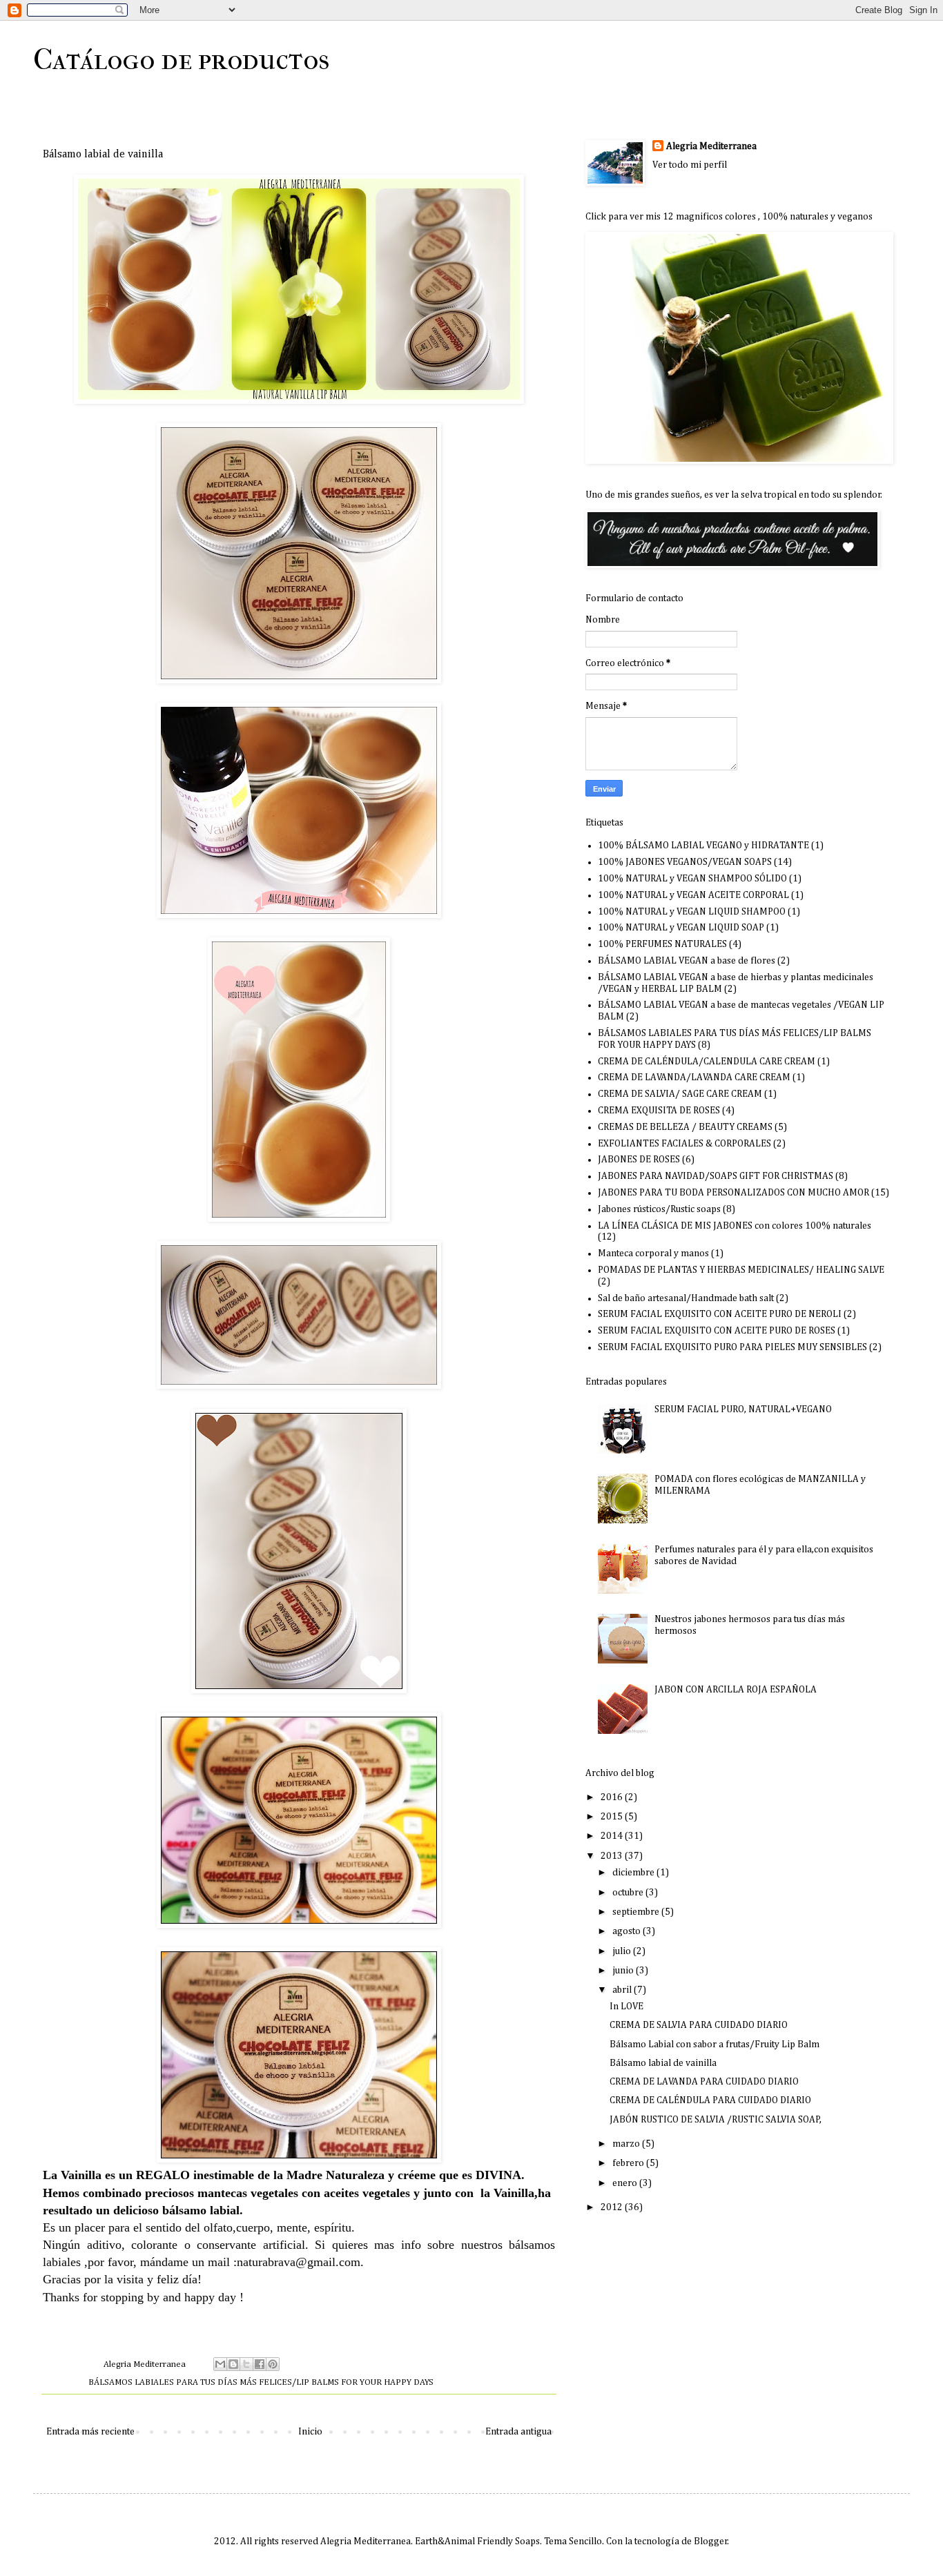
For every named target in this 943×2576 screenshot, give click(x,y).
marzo (627, 2144)
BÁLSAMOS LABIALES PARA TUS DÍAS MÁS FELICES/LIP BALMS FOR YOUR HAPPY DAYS (261, 2382)
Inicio (310, 2432)
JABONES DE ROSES (639, 1160)
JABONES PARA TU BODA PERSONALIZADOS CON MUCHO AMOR (733, 1193)
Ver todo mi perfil (690, 165)
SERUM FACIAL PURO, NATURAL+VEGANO (743, 1409)
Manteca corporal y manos (653, 1253)
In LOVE (626, 2007)
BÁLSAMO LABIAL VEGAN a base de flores (687, 961)
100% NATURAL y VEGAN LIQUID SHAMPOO (692, 912)
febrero (629, 2163)
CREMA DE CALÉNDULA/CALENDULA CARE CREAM (707, 1062)
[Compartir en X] (246, 2364)
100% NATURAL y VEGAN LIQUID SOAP (681, 928)
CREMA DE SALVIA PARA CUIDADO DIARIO (699, 2025)
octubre (629, 1893)
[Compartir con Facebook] (260, 2364)
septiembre (637, 1912)
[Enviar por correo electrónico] (220, 2364)
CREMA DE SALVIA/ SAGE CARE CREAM (680, 1094)
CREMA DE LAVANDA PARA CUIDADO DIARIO (704, 2082)
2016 (613, 1797)
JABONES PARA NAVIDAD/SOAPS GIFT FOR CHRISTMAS (716, 1176)
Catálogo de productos (181, 60)
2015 (613, 1817)
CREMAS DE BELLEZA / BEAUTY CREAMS (685, 1127)
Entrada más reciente (90, 2432)
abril (623, 1990)
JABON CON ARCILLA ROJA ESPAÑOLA (736, 1690)
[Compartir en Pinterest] (273, 2364)
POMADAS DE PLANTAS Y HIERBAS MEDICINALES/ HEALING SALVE (741, 1270)
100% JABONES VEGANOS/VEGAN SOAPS (685, 862)
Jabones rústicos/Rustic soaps (659, 1209)
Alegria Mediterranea (711, 146)
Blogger (711, 2541)
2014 (613, 1836)
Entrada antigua (518, 2432)
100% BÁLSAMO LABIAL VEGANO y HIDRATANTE (703, 846)
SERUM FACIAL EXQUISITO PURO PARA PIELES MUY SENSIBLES (732, 1347)
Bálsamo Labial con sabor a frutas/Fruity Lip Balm (714, 2045)
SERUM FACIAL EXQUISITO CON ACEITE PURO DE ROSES (717, 1331)
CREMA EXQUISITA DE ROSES (659, 1111)
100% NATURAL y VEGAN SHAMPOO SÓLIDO (692, 879)
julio (623, 1951)
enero (626, 2183)
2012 (613, 2207)
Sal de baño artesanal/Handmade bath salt (686, 1298)
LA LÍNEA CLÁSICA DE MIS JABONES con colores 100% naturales (735, 1226)
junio (624, 1971)
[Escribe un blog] (233, 2364)
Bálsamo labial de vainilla (663, 2063)
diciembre (634, 1873)
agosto (628, 1931)
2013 (613, 1856)
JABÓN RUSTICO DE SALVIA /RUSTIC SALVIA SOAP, (716, 2120)
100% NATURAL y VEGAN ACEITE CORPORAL (693, 895)
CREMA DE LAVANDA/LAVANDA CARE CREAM (694, 1077)
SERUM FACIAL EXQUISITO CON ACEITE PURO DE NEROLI (720, 1314)
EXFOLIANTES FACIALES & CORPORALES (684, 1144)
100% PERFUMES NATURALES (662, 944)
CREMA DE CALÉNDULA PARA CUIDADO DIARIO (710, 2100)
